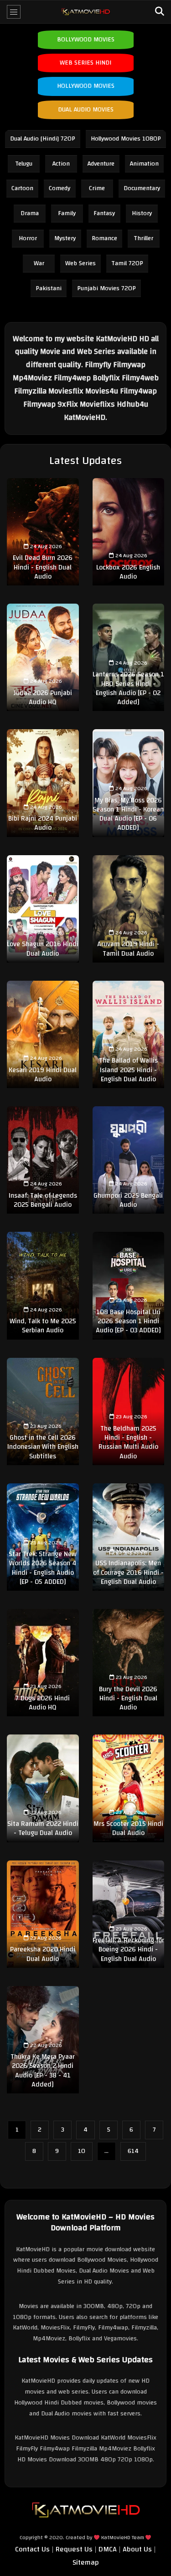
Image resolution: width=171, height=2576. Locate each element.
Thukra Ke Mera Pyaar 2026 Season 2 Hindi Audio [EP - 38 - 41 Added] (43, 2071)
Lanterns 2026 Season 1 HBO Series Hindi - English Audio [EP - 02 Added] (128, 688)
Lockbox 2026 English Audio (128, 572)
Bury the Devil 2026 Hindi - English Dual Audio (128, 1699)
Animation (144, 164)
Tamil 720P (127, 263)
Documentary (142, 188)
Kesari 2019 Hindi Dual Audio (43, 1075)
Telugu (24, 164)
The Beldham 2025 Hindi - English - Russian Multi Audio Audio (128, 1442)
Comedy (60, 188)
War (39, 263)
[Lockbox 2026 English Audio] (129, 532)
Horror (28, 238)
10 (82, 2151)
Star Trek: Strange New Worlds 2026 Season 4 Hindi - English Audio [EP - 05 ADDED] (43, 1568)
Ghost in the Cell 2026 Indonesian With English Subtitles (43, 1447)
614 (133, 2151)
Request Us (74, 2549)
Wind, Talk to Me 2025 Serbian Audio (43, 1326)
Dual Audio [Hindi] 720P (43, 139)
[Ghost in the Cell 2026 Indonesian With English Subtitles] (43, 1412)
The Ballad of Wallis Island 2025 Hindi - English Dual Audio (128, 1070)
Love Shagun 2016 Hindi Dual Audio (43, 949)
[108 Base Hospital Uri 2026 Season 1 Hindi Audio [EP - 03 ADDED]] (129, 1285)
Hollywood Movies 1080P (126, 139)
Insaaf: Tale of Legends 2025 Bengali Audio (43, 1200)
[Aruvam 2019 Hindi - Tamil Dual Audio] (129, 909)
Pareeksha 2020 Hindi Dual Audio (43, 1954)
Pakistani (49, 288)
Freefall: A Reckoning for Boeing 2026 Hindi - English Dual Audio (128, 1950)
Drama (30, 213)
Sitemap (86, 2562)
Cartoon (22, 188)
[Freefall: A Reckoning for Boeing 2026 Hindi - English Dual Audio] (129, 1914)
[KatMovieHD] (85, 12)
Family (67, 213)
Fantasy (104, 213)
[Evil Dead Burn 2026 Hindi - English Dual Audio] (43, 532)
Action (61, 164)
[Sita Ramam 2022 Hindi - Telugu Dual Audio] (43, 1788)
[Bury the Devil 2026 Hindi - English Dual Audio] (129, 1663)
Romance (104, 238)
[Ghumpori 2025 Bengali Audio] (129, 1160)
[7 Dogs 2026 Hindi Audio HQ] (43, 1663)
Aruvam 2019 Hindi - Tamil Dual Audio (128, 949)
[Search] (160, 12)
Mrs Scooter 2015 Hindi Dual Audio (128, 1828)
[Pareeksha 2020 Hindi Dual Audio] (43, 1914)
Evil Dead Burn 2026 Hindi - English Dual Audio (43, 567)
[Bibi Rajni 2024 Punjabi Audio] (43, 783)
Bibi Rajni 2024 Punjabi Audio (43, 823)
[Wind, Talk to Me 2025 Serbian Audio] (43, 1285)
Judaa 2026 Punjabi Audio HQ (43, 698)
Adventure (101, 164)
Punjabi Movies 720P (106, 288)
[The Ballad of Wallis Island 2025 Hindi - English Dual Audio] (129, 1034)
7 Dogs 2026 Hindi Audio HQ (43, 1703)
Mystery (65, 238)
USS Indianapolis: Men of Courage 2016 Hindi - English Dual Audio (128, 1573)
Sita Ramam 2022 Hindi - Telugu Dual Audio (43, 1828)
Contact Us (32, 2549)
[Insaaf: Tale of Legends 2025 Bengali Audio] (43, 1160)
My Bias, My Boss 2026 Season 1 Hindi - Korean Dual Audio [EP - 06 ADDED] (128, 814)
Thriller (143, 238)
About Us (137, 2549)
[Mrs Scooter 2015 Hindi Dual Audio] (129, 1788)
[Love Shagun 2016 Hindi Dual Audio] (43, 909)
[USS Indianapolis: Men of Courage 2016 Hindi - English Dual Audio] (129, 1537)
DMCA (108, 2549)
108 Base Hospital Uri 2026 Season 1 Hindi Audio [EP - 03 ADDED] (128, 1321)
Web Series (80, 263)
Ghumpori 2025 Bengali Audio (128, 1200)
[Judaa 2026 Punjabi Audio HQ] (43, 657)
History (142, 213)
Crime (97, 188)
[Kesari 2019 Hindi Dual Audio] (43, 1034)
